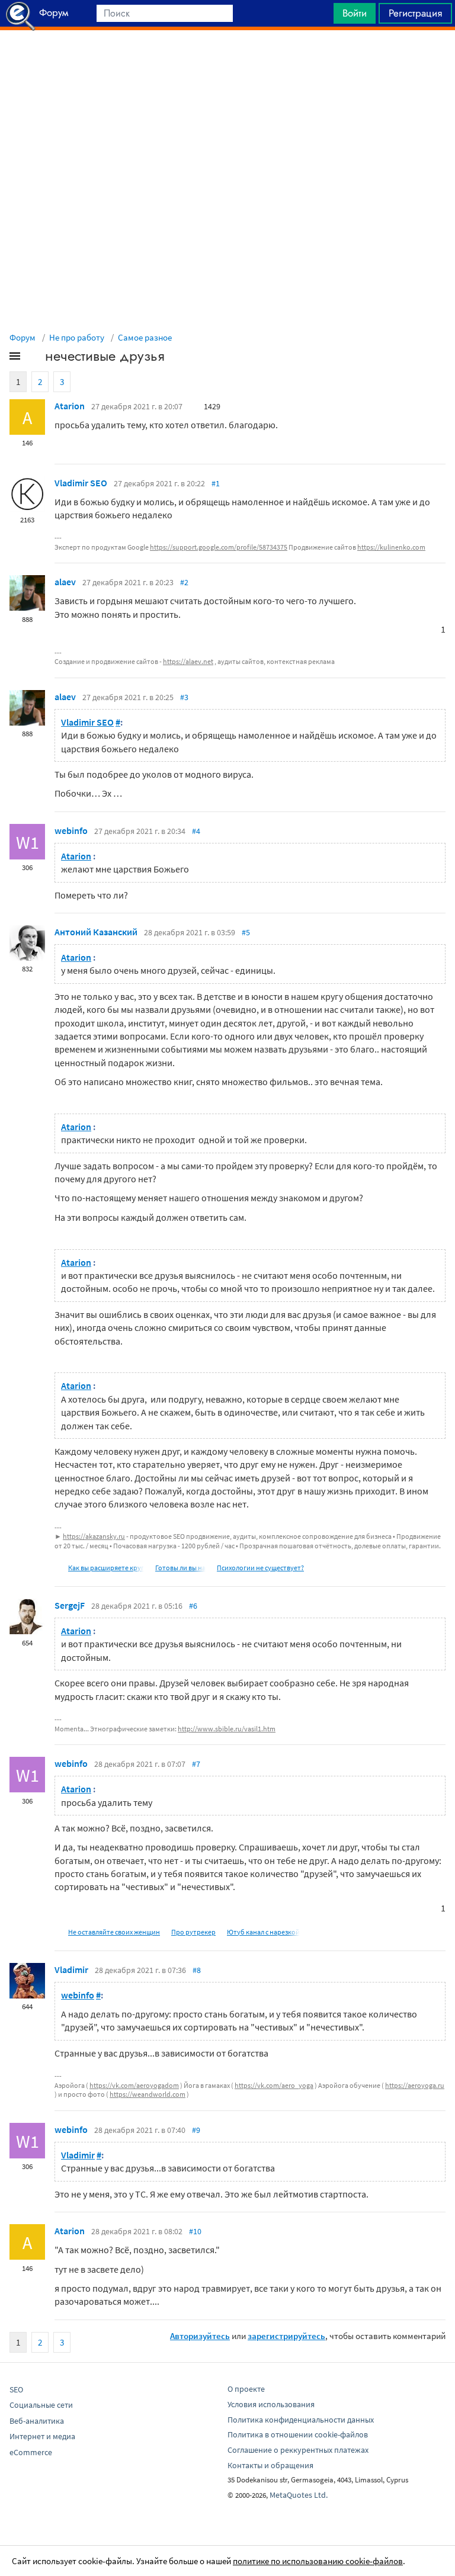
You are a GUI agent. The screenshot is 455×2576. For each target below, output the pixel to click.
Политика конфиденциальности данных (301, 2420)
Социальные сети (41, 2405)
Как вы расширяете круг (106, 1568)
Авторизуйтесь (200, 2336)
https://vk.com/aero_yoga (274, 2085)
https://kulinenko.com (391, 547)
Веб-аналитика (37, 2421)
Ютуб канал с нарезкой (263, 1932)
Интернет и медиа (42, 2436)
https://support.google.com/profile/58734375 (219, 547)
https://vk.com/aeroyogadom (134, 2085)
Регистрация (415, 13)
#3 (184, 697)
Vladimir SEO (81, 483)
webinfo (71, 830)
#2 (184, 582)
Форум (23, 337)
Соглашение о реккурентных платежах (298, 2450)
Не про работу (77, 337)
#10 (195, 2231)
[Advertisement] (227, 60)
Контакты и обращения (270, 2465)
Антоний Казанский (96, 932)
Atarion (70, 406)
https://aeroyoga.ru (415, 2085)
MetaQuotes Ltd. (299, 2495)
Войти (355, 13)
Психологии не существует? (260, 1568)
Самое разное (145, 337)
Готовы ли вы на (180, 1568)
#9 (196, 2130)
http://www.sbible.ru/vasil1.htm (227, 1729)
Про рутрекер (193, 1932)
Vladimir (71, 1969)
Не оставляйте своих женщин (114, 1932)
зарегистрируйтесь (286, 2336)
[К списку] (34, 358)
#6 (193, 1606)
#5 (246, 932)
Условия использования (271, 2404)
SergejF (70, 1605)
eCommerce (31, 2452)
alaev (65, 582)
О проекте (246, 2389)
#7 (196, 1764)
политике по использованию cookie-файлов (318, 2561)
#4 (196, 831)
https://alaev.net (188, 661)
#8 (197, 1970)
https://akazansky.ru (94, 1536)
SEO (16, 2389)
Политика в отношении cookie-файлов (298, 2434)
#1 (216, 483)
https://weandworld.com (148, 2094)
